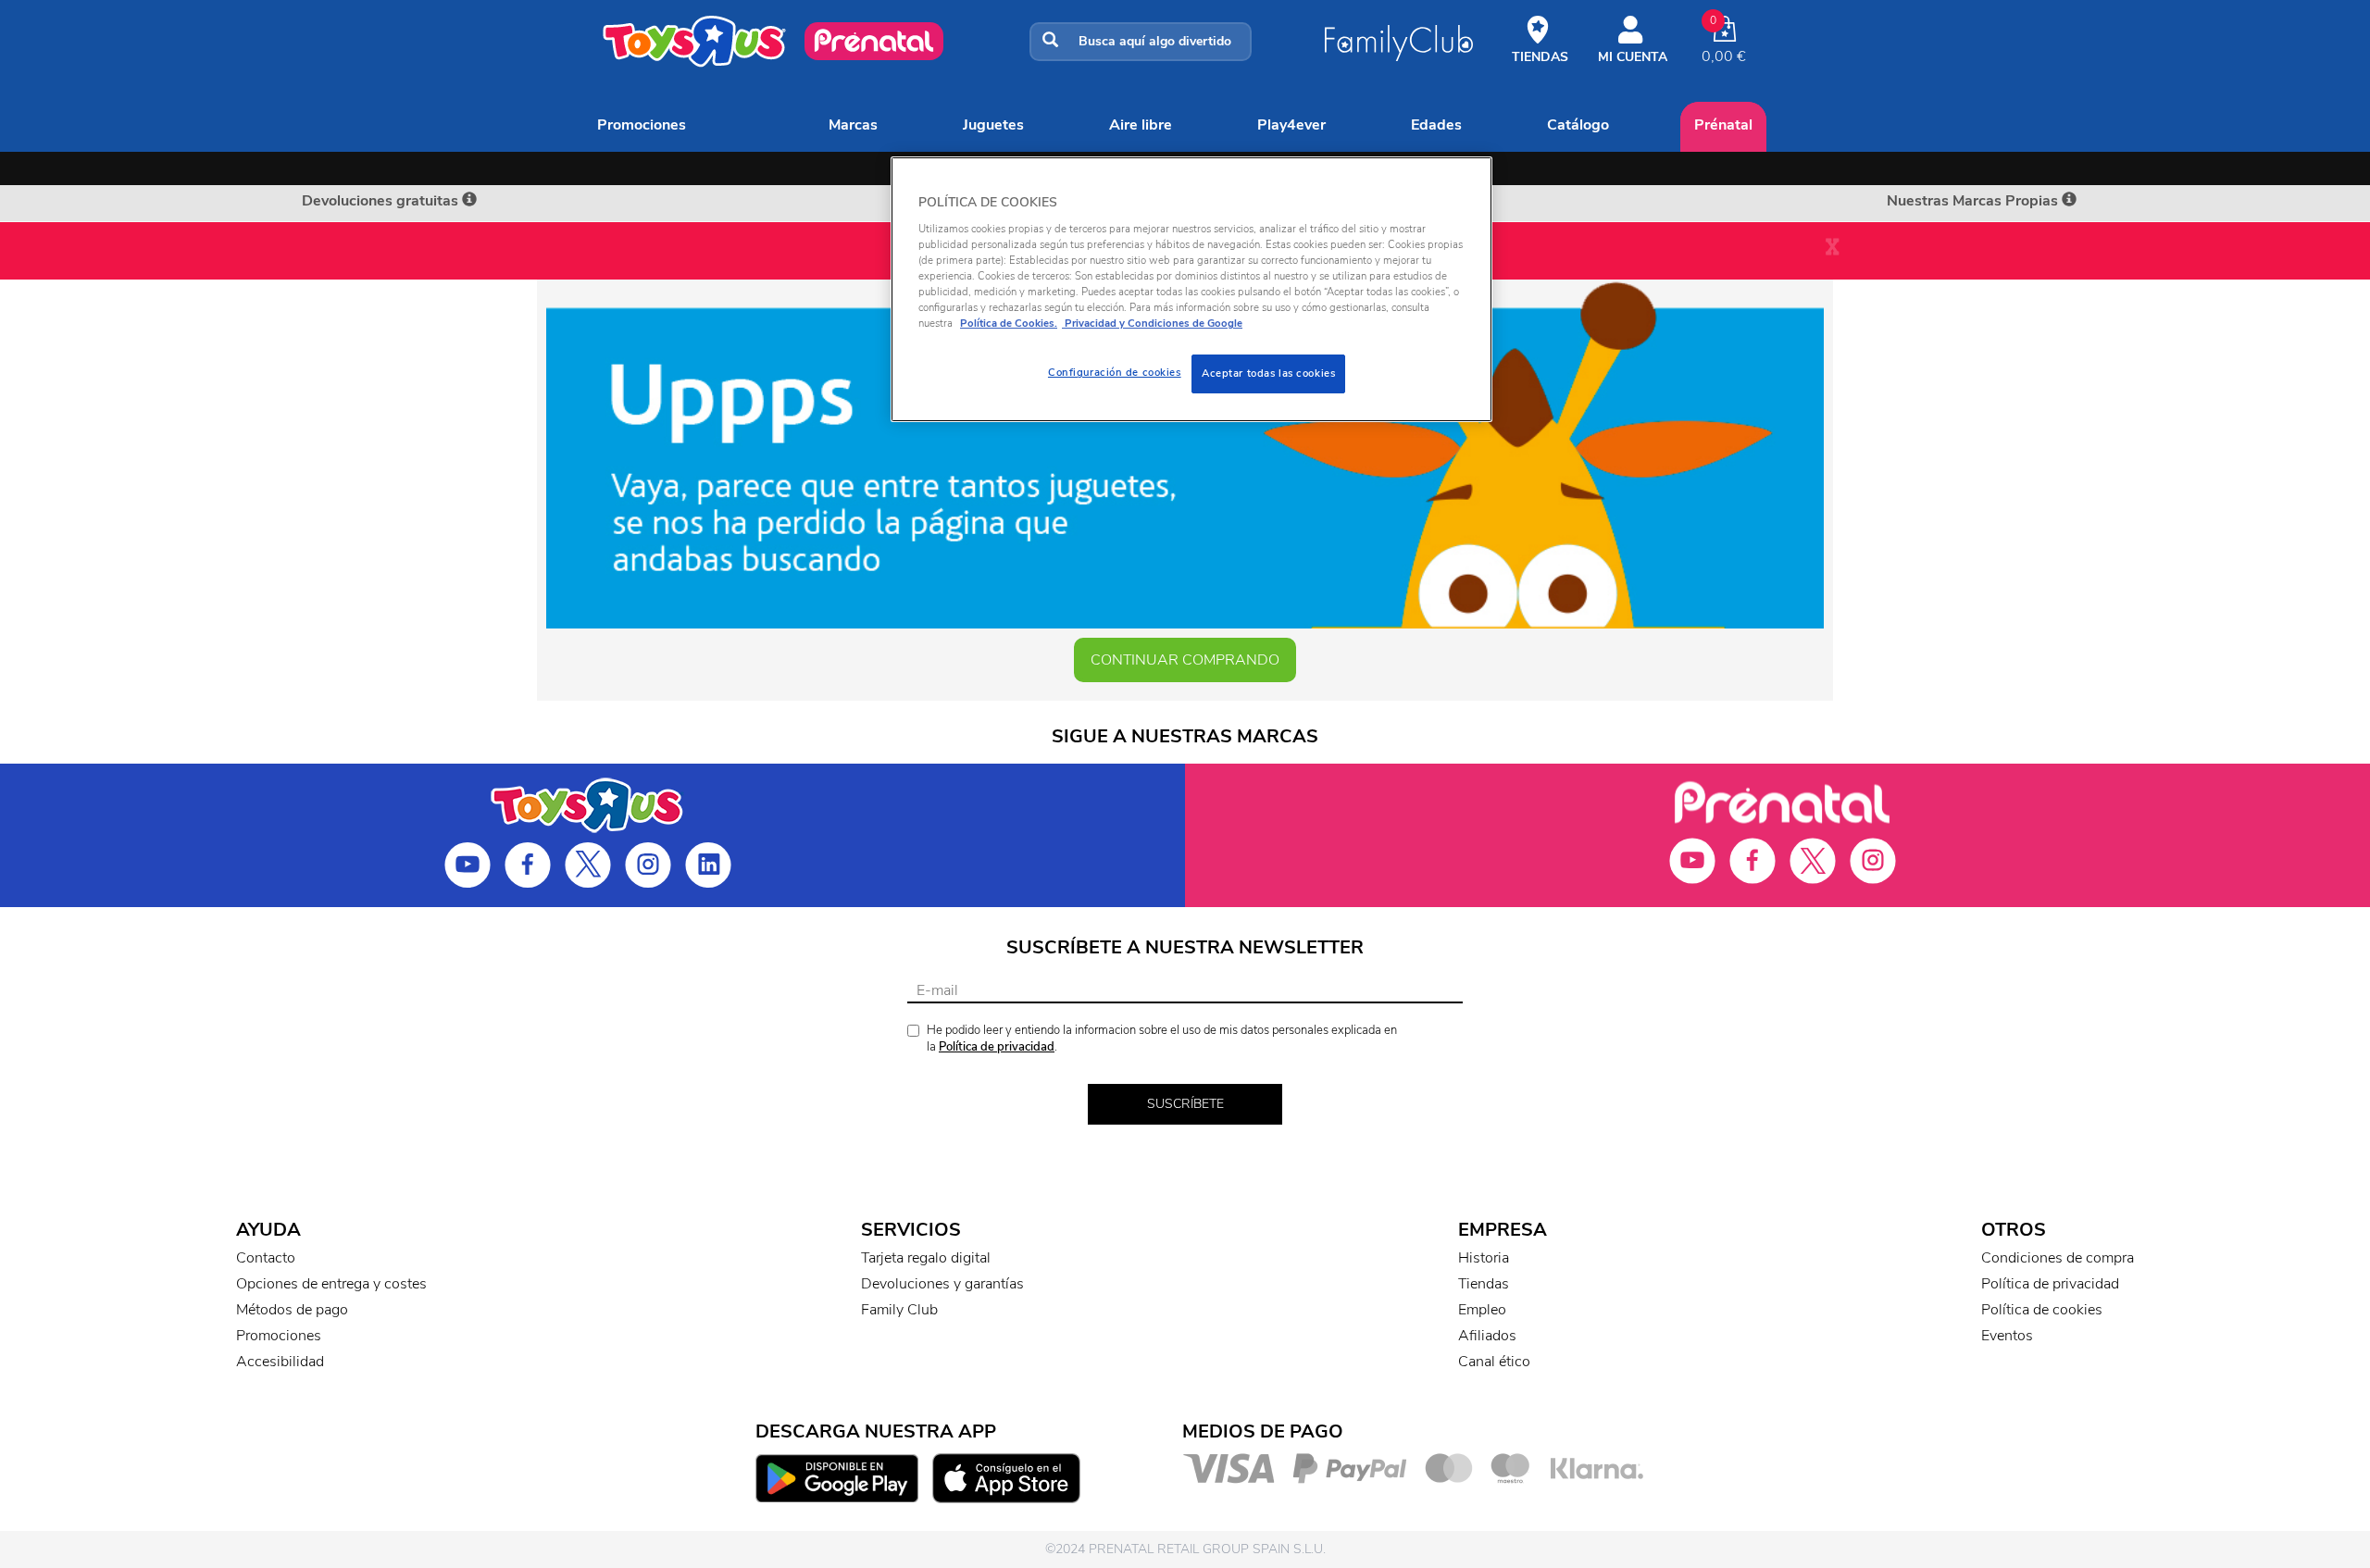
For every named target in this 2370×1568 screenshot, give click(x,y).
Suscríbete (1185, 1104)
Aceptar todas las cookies (1268, 373)
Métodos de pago (292, 1310)
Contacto (266, 1258)
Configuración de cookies (1115, 372)
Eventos (2007, 1336)
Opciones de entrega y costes (331, 1284)
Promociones (642, 125)
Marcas (853, 125)
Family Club (899, 1310)
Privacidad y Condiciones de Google (1152, 323)
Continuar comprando (1185, 660)
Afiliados (1487, 1336)
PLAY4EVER (1291, 125)
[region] (1191, 289)
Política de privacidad (997, 1047)
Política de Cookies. (1009, 323)
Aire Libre (1141, 125)
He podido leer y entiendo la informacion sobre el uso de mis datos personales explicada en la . (1162, 1039)
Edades (1436, 125)
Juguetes (993, 125)
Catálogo (1578, 125)
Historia (1484, 1258)
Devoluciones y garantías (942, 1284)
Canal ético (1494, 1362)
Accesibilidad (280, 1362)
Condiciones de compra (2058, 1258)
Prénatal (1723, 125)
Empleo (1482, 1310)
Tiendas (1484, 1284)
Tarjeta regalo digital (926, 1258)
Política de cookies (2042, 1310)
